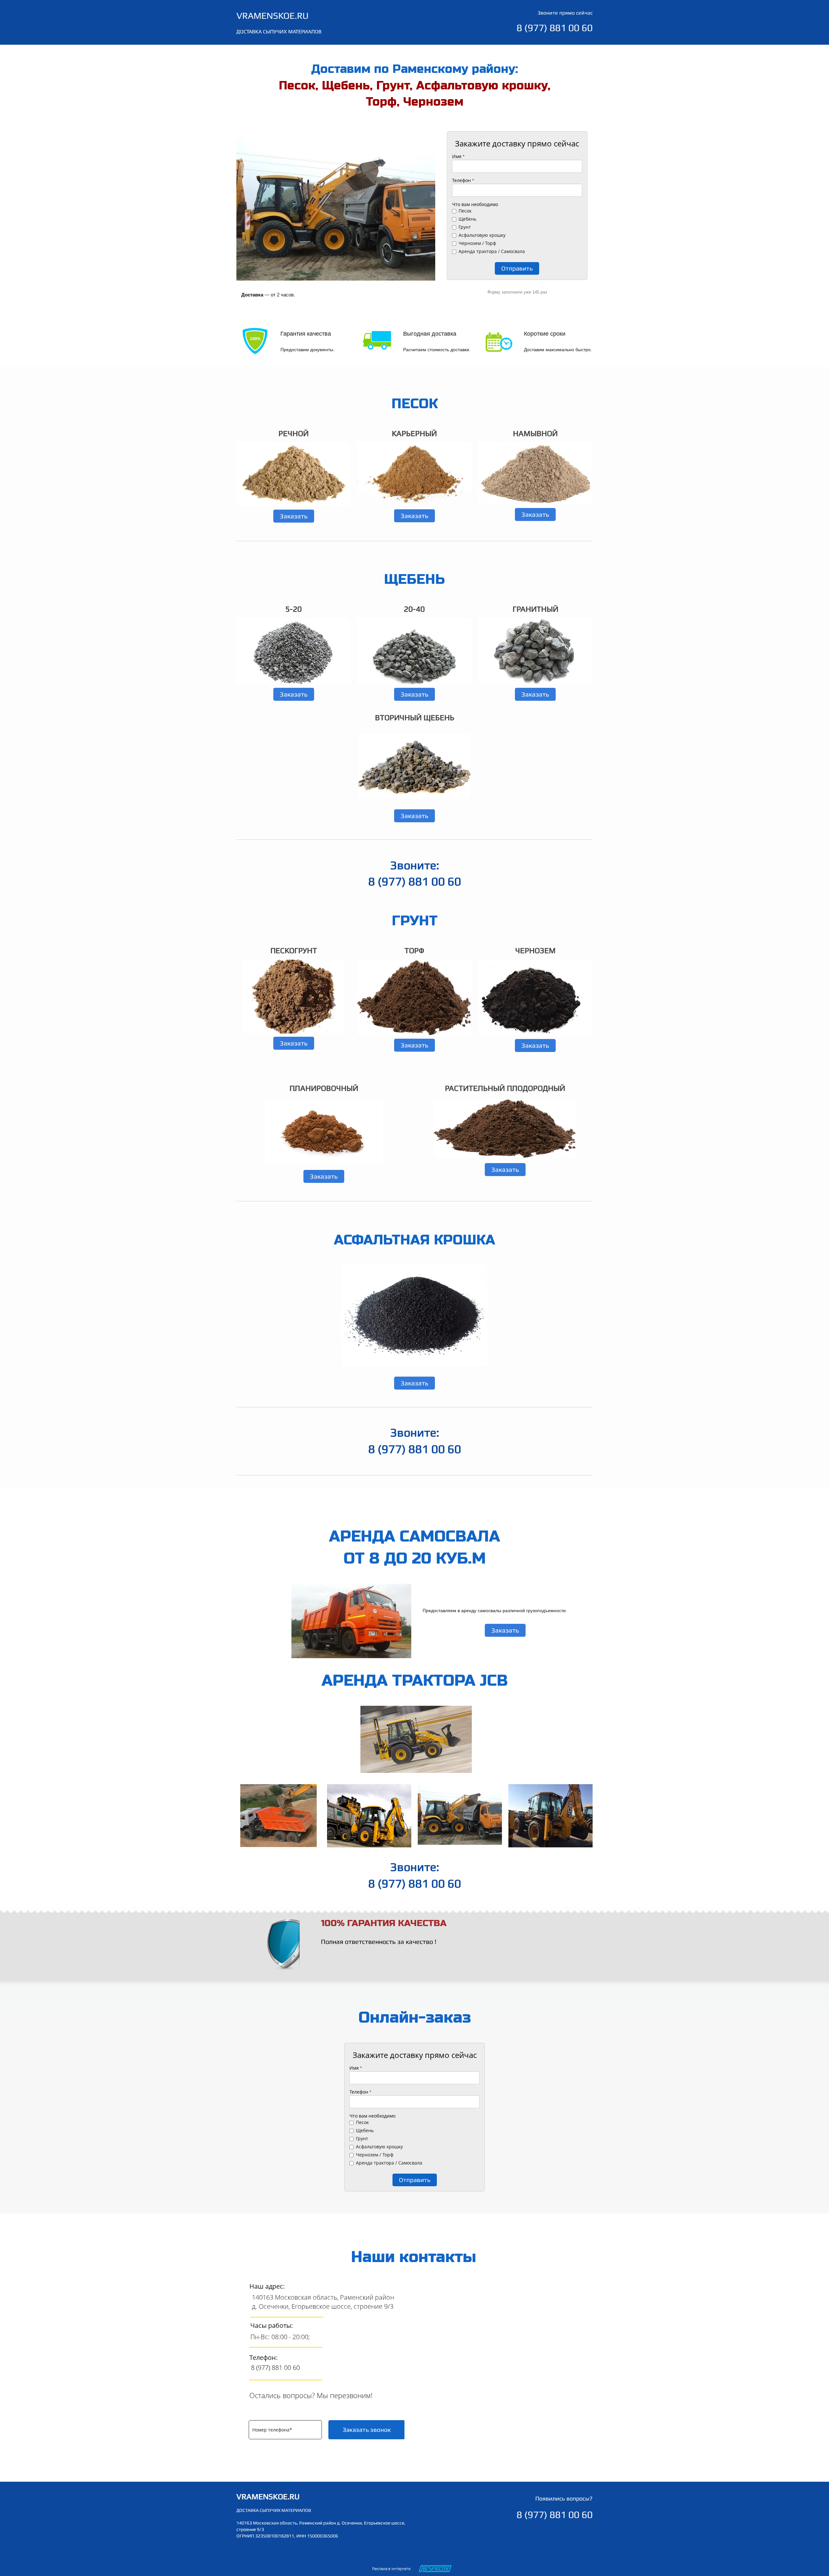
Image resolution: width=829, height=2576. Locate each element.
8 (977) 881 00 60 (275, 2368)
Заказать (294, 516)
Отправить (517, 268)
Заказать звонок (367, 2430)
